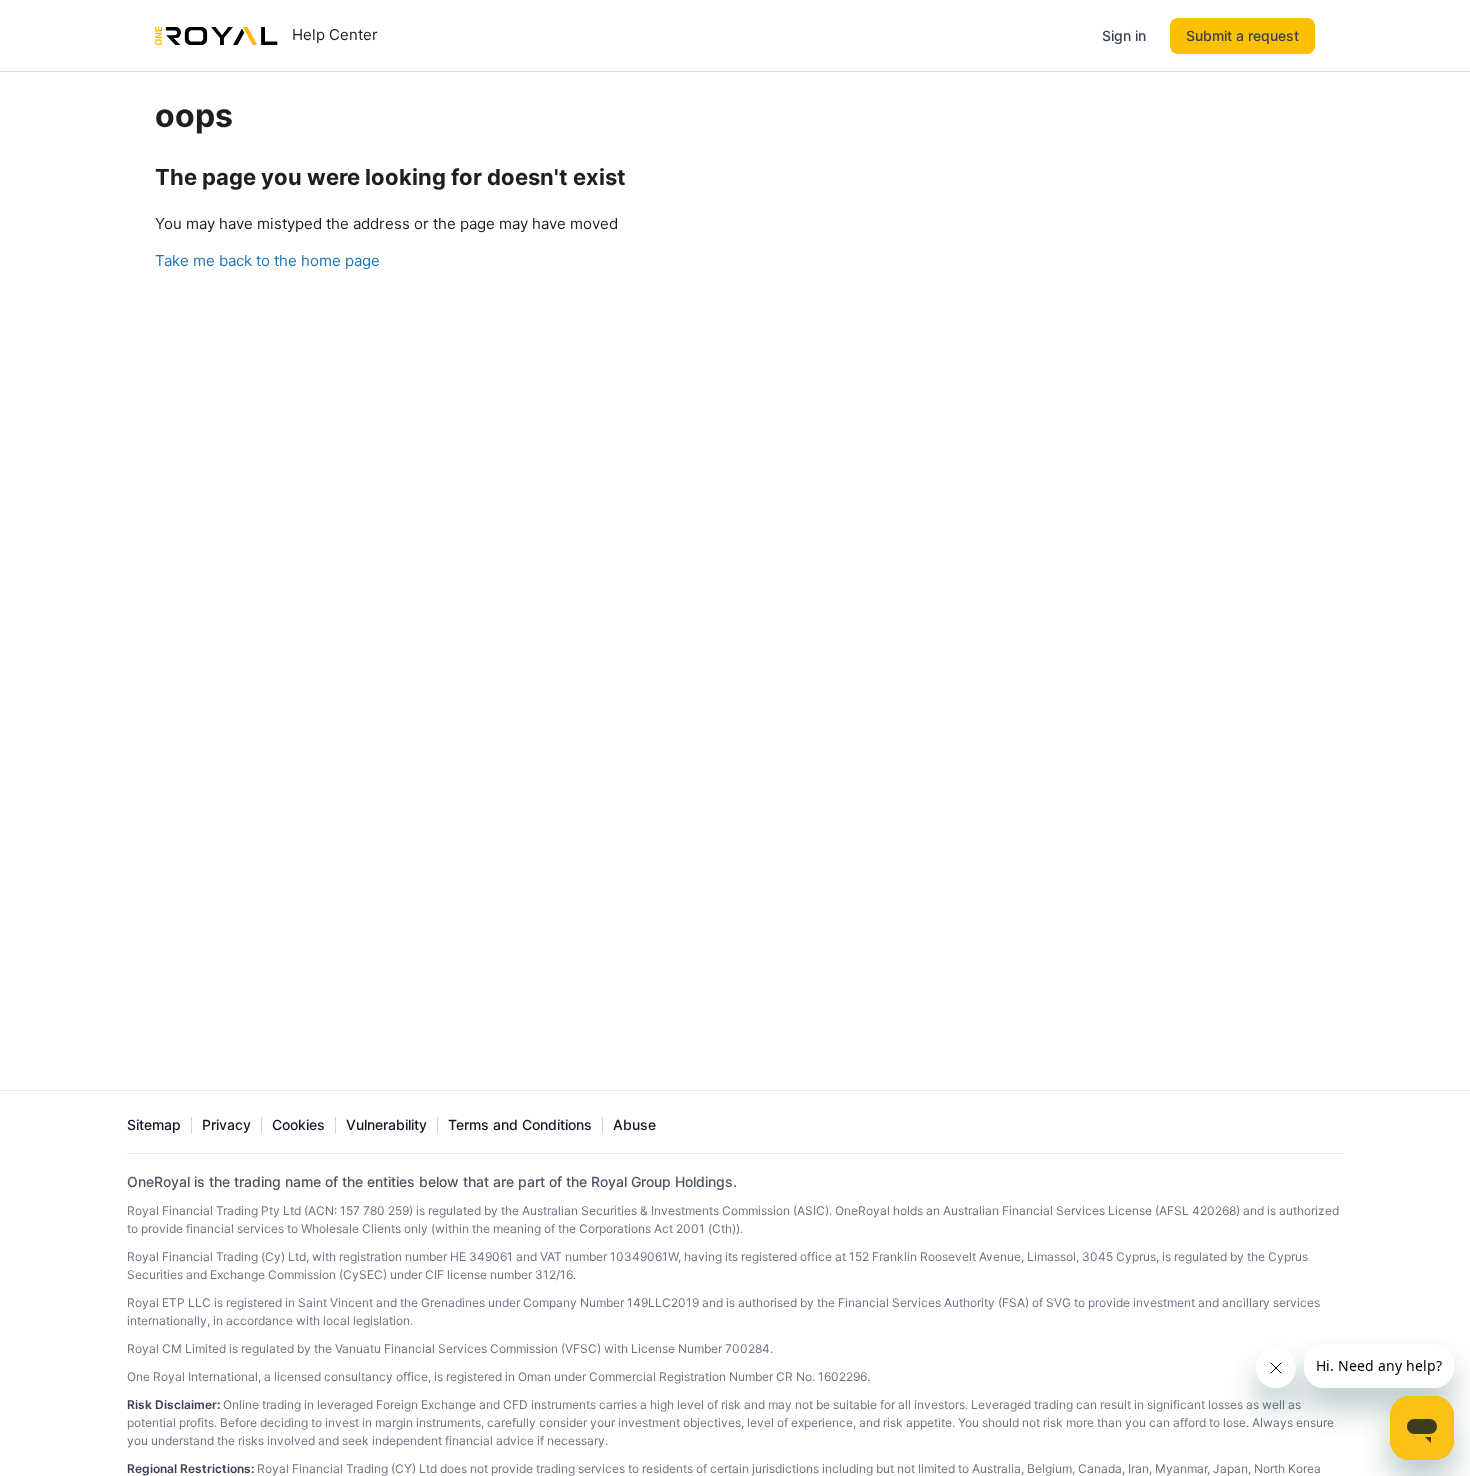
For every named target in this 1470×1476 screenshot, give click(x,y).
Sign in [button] (1124, 35)
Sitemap (154, 1124)
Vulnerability (386, 1124)
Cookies (298, 1124)
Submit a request (1242, 35)
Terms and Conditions (520, 1124)
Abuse (634, 1124)
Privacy (226, 1124)
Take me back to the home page (267, 260)
